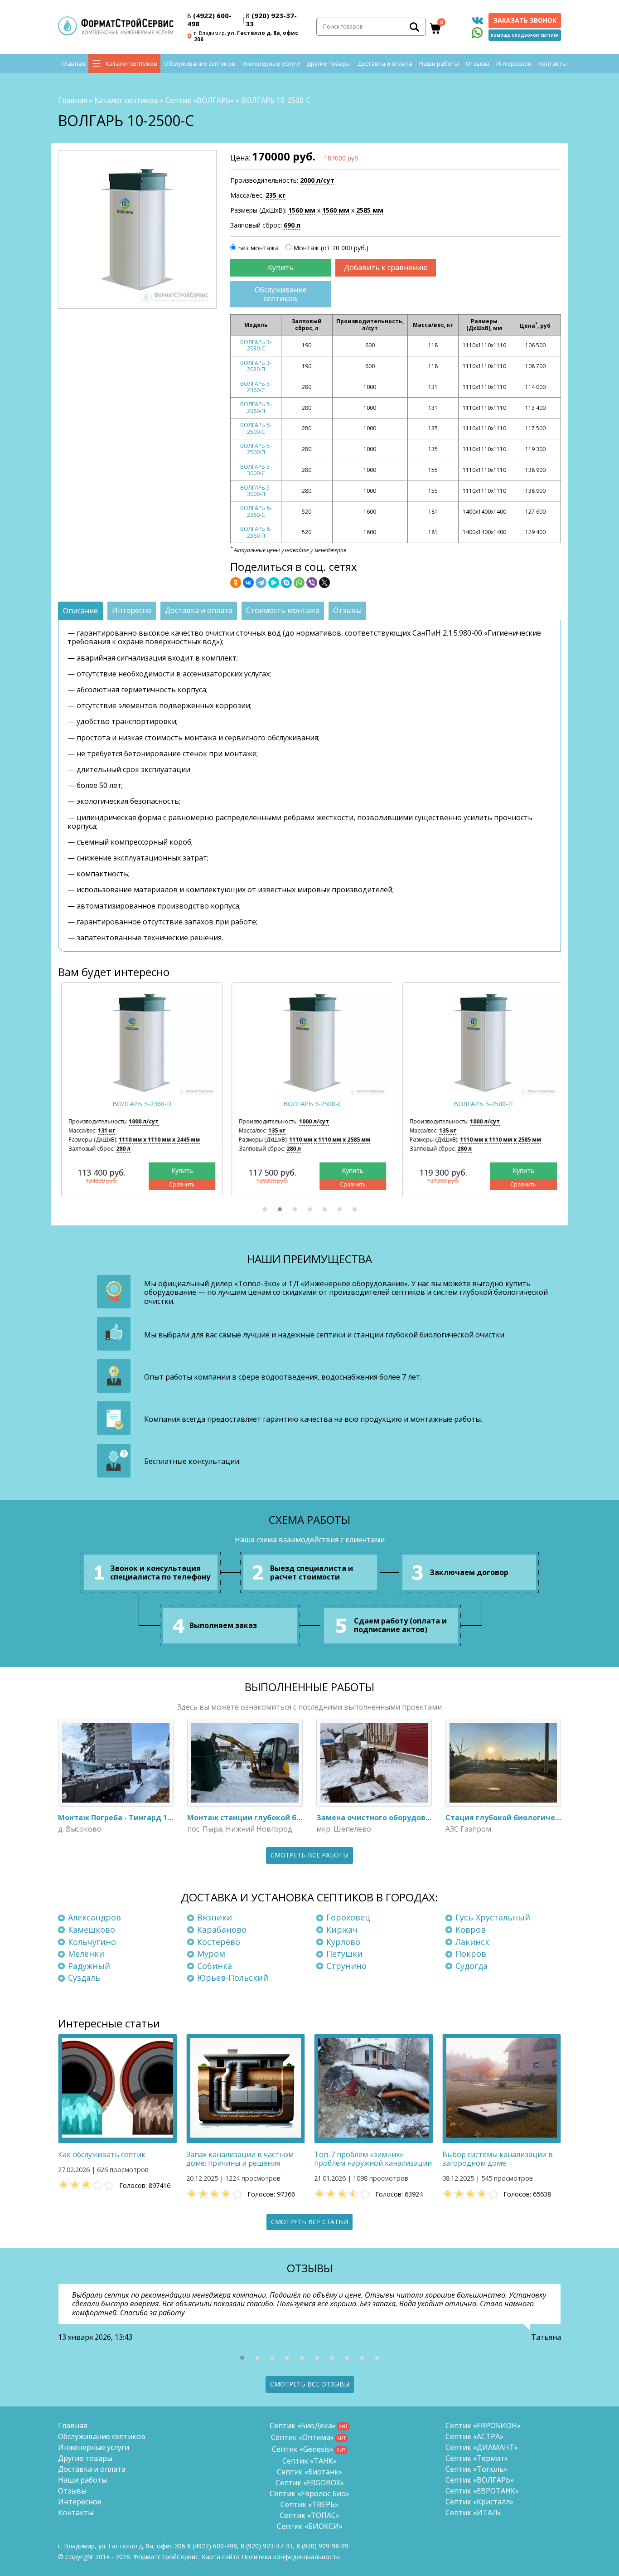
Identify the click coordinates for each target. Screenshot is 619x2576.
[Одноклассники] (236, 583)
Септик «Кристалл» (479, 2502)
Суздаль (84, 1978)
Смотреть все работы (309, 1855)
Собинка (215, 1966)
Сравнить (179, 1184)
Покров (471, 1954)
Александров (94, 1917)
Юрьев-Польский (233, 1978)
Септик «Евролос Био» (309, 2493)
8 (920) (322, 2546)
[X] (324, 583)
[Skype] (286, 583)
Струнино (346, 1966)
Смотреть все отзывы (310, 2384)
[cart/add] (280, 268)
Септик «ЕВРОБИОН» (483, 2425)
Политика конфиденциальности (291, 2557)
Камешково (92, 1930)
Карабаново (222, 1930)
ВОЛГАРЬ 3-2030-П (256, 366)
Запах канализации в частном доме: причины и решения (240, 2159)
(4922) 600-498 (209, 19)
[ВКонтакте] (248, 583)
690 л (292, 225)
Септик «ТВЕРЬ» (309, 2504)
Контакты (553, 63)
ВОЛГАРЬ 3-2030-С (256, 345)
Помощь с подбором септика (525, 35)
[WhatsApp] (299, 583)
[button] (265, 1209)
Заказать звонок (525, 20)
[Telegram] (261, 583)
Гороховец (348, 1917)
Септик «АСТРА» (474, 2436)
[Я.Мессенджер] (274, 583)
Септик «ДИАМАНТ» (482, 2447)
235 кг (276, 195)
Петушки (344, 1954)
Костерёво (219, 1942)
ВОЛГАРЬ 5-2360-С (256, 387)
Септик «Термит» (477, 2458)
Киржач (342, 1930)
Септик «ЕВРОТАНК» (482, 2491)
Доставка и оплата (385, 63)
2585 (370, 210)
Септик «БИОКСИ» (310, 2526)
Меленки (86, 1954)
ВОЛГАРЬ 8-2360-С (256, 511)
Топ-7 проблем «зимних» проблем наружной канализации (373, 2159)
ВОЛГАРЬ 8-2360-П (256, 532)
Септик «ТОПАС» (309, 2515)
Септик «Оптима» (302, 2437)
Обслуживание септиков (200, 63)
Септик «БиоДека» (303, 2425)
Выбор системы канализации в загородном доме (498, 2159)
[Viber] (312, 583)
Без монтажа (258, 248)
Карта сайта (221, 2557)
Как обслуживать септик (102, 2154)
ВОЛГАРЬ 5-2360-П (256, 407)
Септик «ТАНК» (309, 2461)
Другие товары (329, 63)
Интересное (514, 63)
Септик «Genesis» (303, 2449)
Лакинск (472, 1942)
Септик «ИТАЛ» (473, 2513)
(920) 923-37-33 (271, 19)
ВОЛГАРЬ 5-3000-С (256, 470)
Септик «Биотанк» (309, 2472)
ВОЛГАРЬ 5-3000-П (256, 491)
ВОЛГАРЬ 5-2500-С (256, 428)
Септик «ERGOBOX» (310, 2483)
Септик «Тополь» (476, 2469)
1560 (302, 210)
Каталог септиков (131, 63)
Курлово (343, 1942)
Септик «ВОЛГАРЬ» (200, 100)
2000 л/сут (317, 180)
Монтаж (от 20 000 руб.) (331, 248)
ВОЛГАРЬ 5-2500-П (256, 449)
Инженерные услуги (271, 63)
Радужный (89, 1966)
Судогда (472, 1966)
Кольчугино (92, 1942)
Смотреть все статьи (309, 2222)
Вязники (215, 1917)
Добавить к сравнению (386, 267)
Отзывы (478, 63)
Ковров (471, 1930)
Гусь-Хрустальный (493, 1917)
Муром (211, 1954)
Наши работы (439, 63)
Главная (73, 63)
